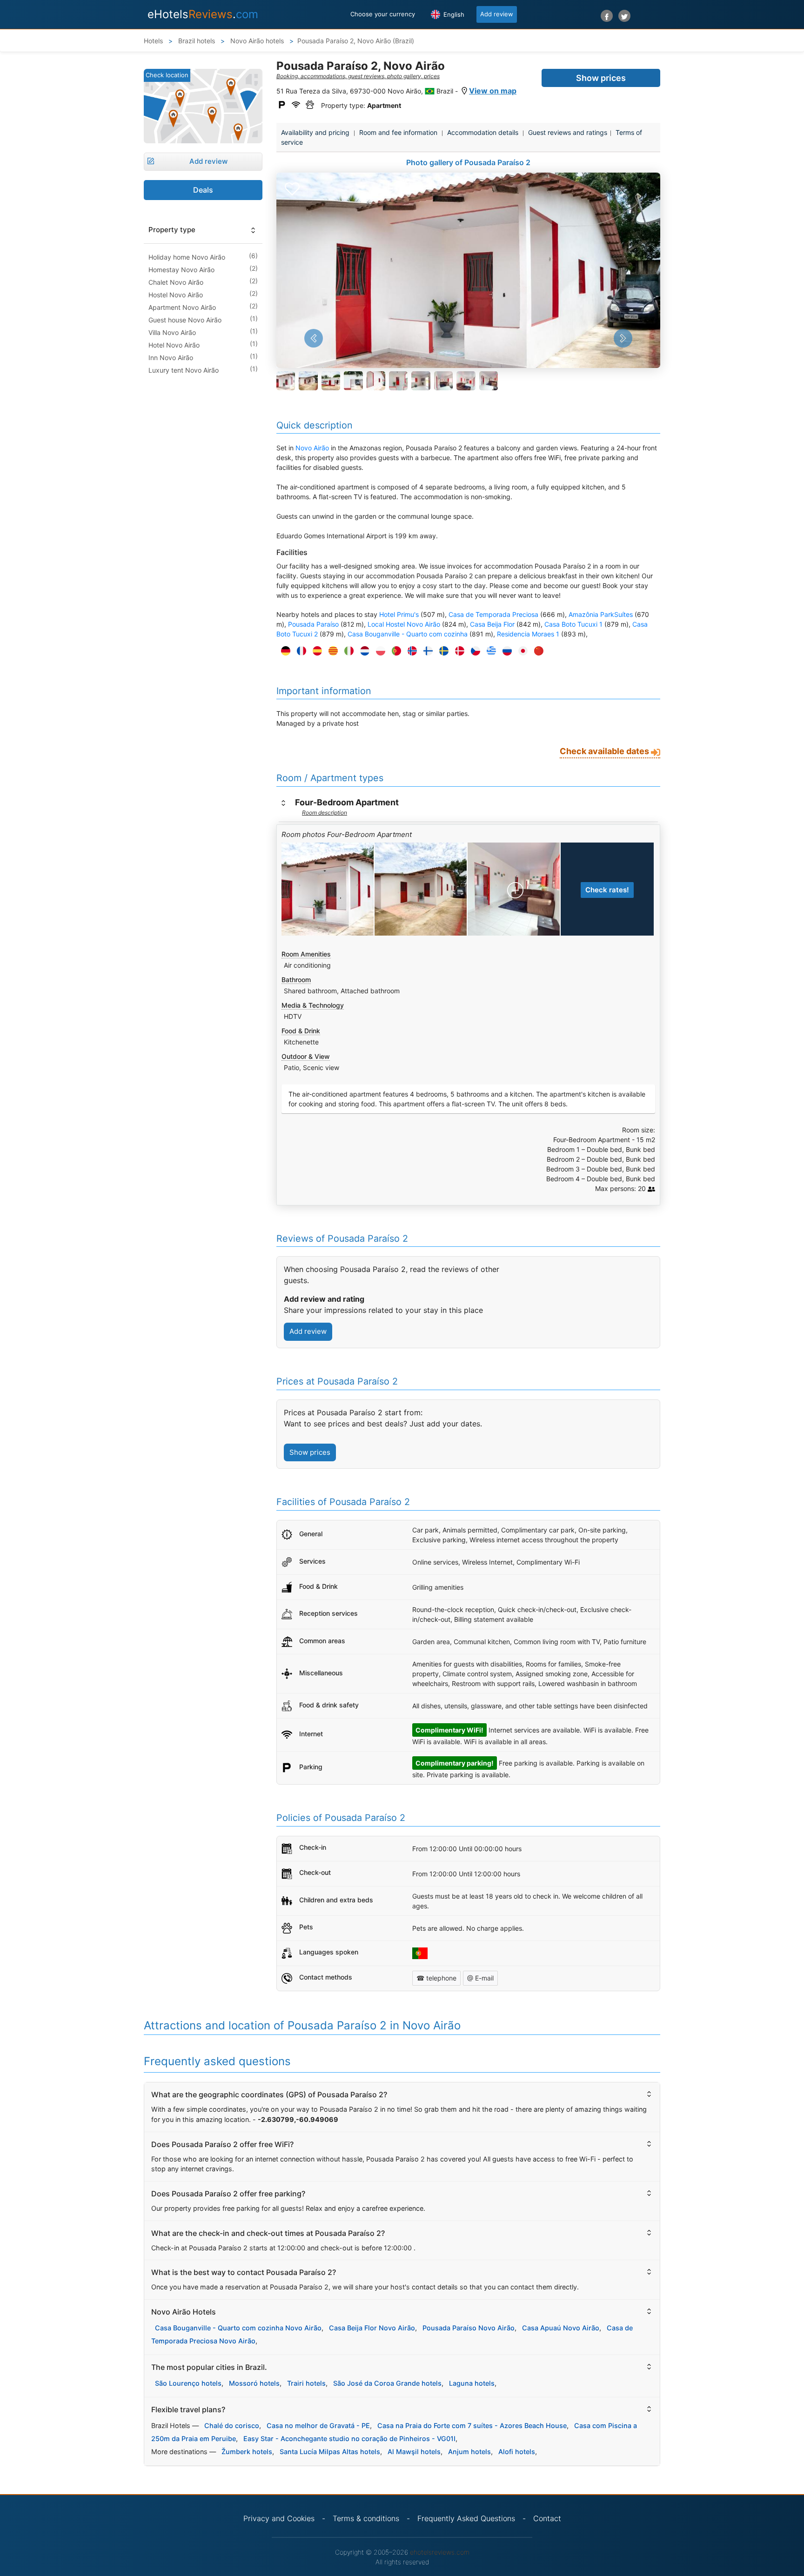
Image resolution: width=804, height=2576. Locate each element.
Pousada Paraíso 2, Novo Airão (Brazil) (356, 41)
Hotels (153, 41)
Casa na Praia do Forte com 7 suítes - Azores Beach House (472, 2425)
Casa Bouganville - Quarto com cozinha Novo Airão (238, 2328)
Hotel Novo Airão (174, 345)
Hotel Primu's (399, 614)
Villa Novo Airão (172, 332)
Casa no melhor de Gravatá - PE (318, 2425)
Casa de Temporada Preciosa (493, 614)
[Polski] (378, 651)
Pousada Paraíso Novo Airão (469, 2328)
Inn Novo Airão (171, 358)
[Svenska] (442, 651)
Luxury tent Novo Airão (184, 370)
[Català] (331, 651)
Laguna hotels (472, 2383)
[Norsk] (410, 651)
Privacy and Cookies (279, 2518)
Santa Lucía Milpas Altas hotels (330, 2452)
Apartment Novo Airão (182, 307)
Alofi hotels (517, 2452)
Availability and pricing (315, 132)
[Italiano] (347, 651)
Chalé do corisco (232, 2425)
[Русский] (505, 651)
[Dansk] (457, 651)
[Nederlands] (362, 651)
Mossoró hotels (254, 2383)
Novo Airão (312, 448)
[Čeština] (473, 651)
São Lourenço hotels (188, 2383)
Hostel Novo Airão (176, 295)
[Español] (315, 651)
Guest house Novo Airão (185, 320)
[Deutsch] (283, 651)
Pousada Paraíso (313, 624)
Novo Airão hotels (256, 41)
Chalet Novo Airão (176, 282)
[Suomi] (426, 651)
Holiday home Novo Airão (187, 257)
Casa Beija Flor (492, 624)
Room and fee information (398, 132)
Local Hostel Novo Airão (404, 624)
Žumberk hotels (247, 2452)
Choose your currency (383, 14)
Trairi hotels (306, 2383)
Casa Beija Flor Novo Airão (372, 2328)
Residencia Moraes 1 (528, 634)
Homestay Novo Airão (181, 270)
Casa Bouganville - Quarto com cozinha (408, 634)
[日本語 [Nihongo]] (521, 651)
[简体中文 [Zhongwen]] (536, 651)
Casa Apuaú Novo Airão (561, 2328)
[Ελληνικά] (489, 651)
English (453, 14)
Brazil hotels (196, 41)
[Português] (394, 651)
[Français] (299, 651)
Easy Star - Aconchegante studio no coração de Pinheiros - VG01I (349, 2439)
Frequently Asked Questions (466, 2518)
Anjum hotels (469, 2452)
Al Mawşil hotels (414, 2452)
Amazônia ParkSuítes (601, 614)
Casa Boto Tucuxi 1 (573, 624)
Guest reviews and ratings (568, 132)
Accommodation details (483, 132)
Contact (547, 2518)
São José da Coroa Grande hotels (387, 2383)
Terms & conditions (366, 2518)
